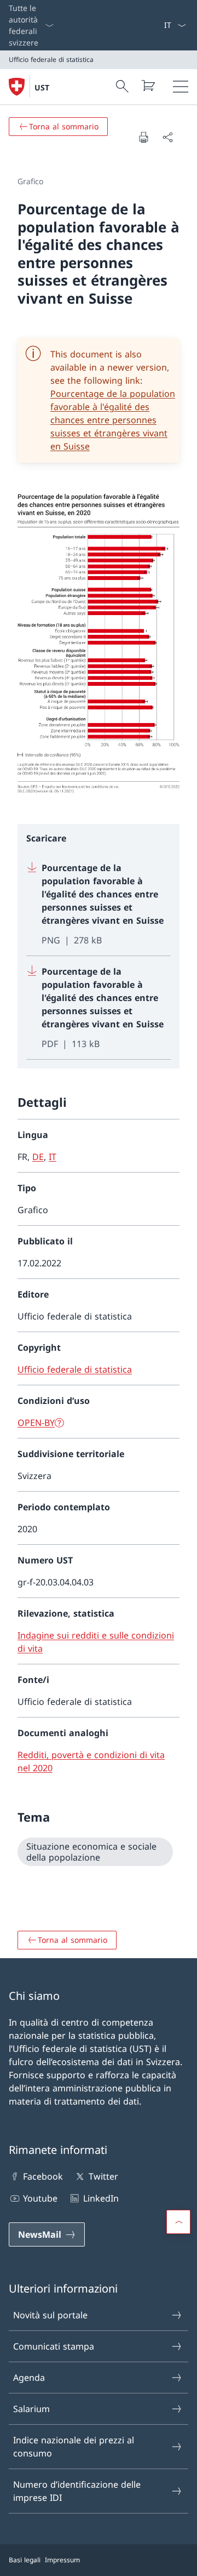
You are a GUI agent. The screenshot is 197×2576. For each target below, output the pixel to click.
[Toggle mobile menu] (181, 87)
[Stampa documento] (143, 137)
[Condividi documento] (167, 137)
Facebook (43, 2176)
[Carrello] (148, 86)
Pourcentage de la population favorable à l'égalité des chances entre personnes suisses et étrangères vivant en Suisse (113, 420)
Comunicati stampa (54, 2346)
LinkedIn (101, 2198)
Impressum (62, 2560)
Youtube (40, 2198)
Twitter (103, 2176)
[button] (178, 2222)
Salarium (31, 2409)
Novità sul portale (50, 2315)
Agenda (29, 2378)
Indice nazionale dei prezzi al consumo (74, 2447)
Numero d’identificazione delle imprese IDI (77, 2491)
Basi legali (25, 2560)
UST (42, 87)
